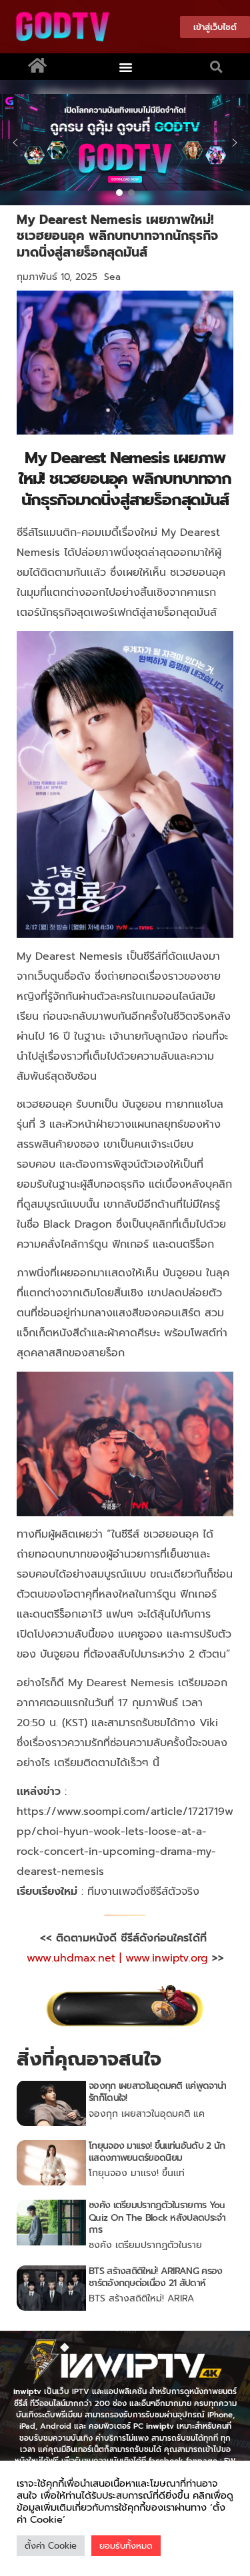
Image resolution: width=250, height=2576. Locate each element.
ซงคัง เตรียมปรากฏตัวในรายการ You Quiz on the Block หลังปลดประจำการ (157, 2217)
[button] (125, 67)
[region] (125, 143)
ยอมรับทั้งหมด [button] (126, 2546)
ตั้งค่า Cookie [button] (51, 2546)
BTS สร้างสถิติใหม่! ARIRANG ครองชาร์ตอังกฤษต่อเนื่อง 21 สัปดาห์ (155, 2277)
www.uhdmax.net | (76, 1958)
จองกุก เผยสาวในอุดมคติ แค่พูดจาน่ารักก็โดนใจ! (157, 2092)
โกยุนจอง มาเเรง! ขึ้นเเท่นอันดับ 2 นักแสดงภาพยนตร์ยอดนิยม (157, 2152)
